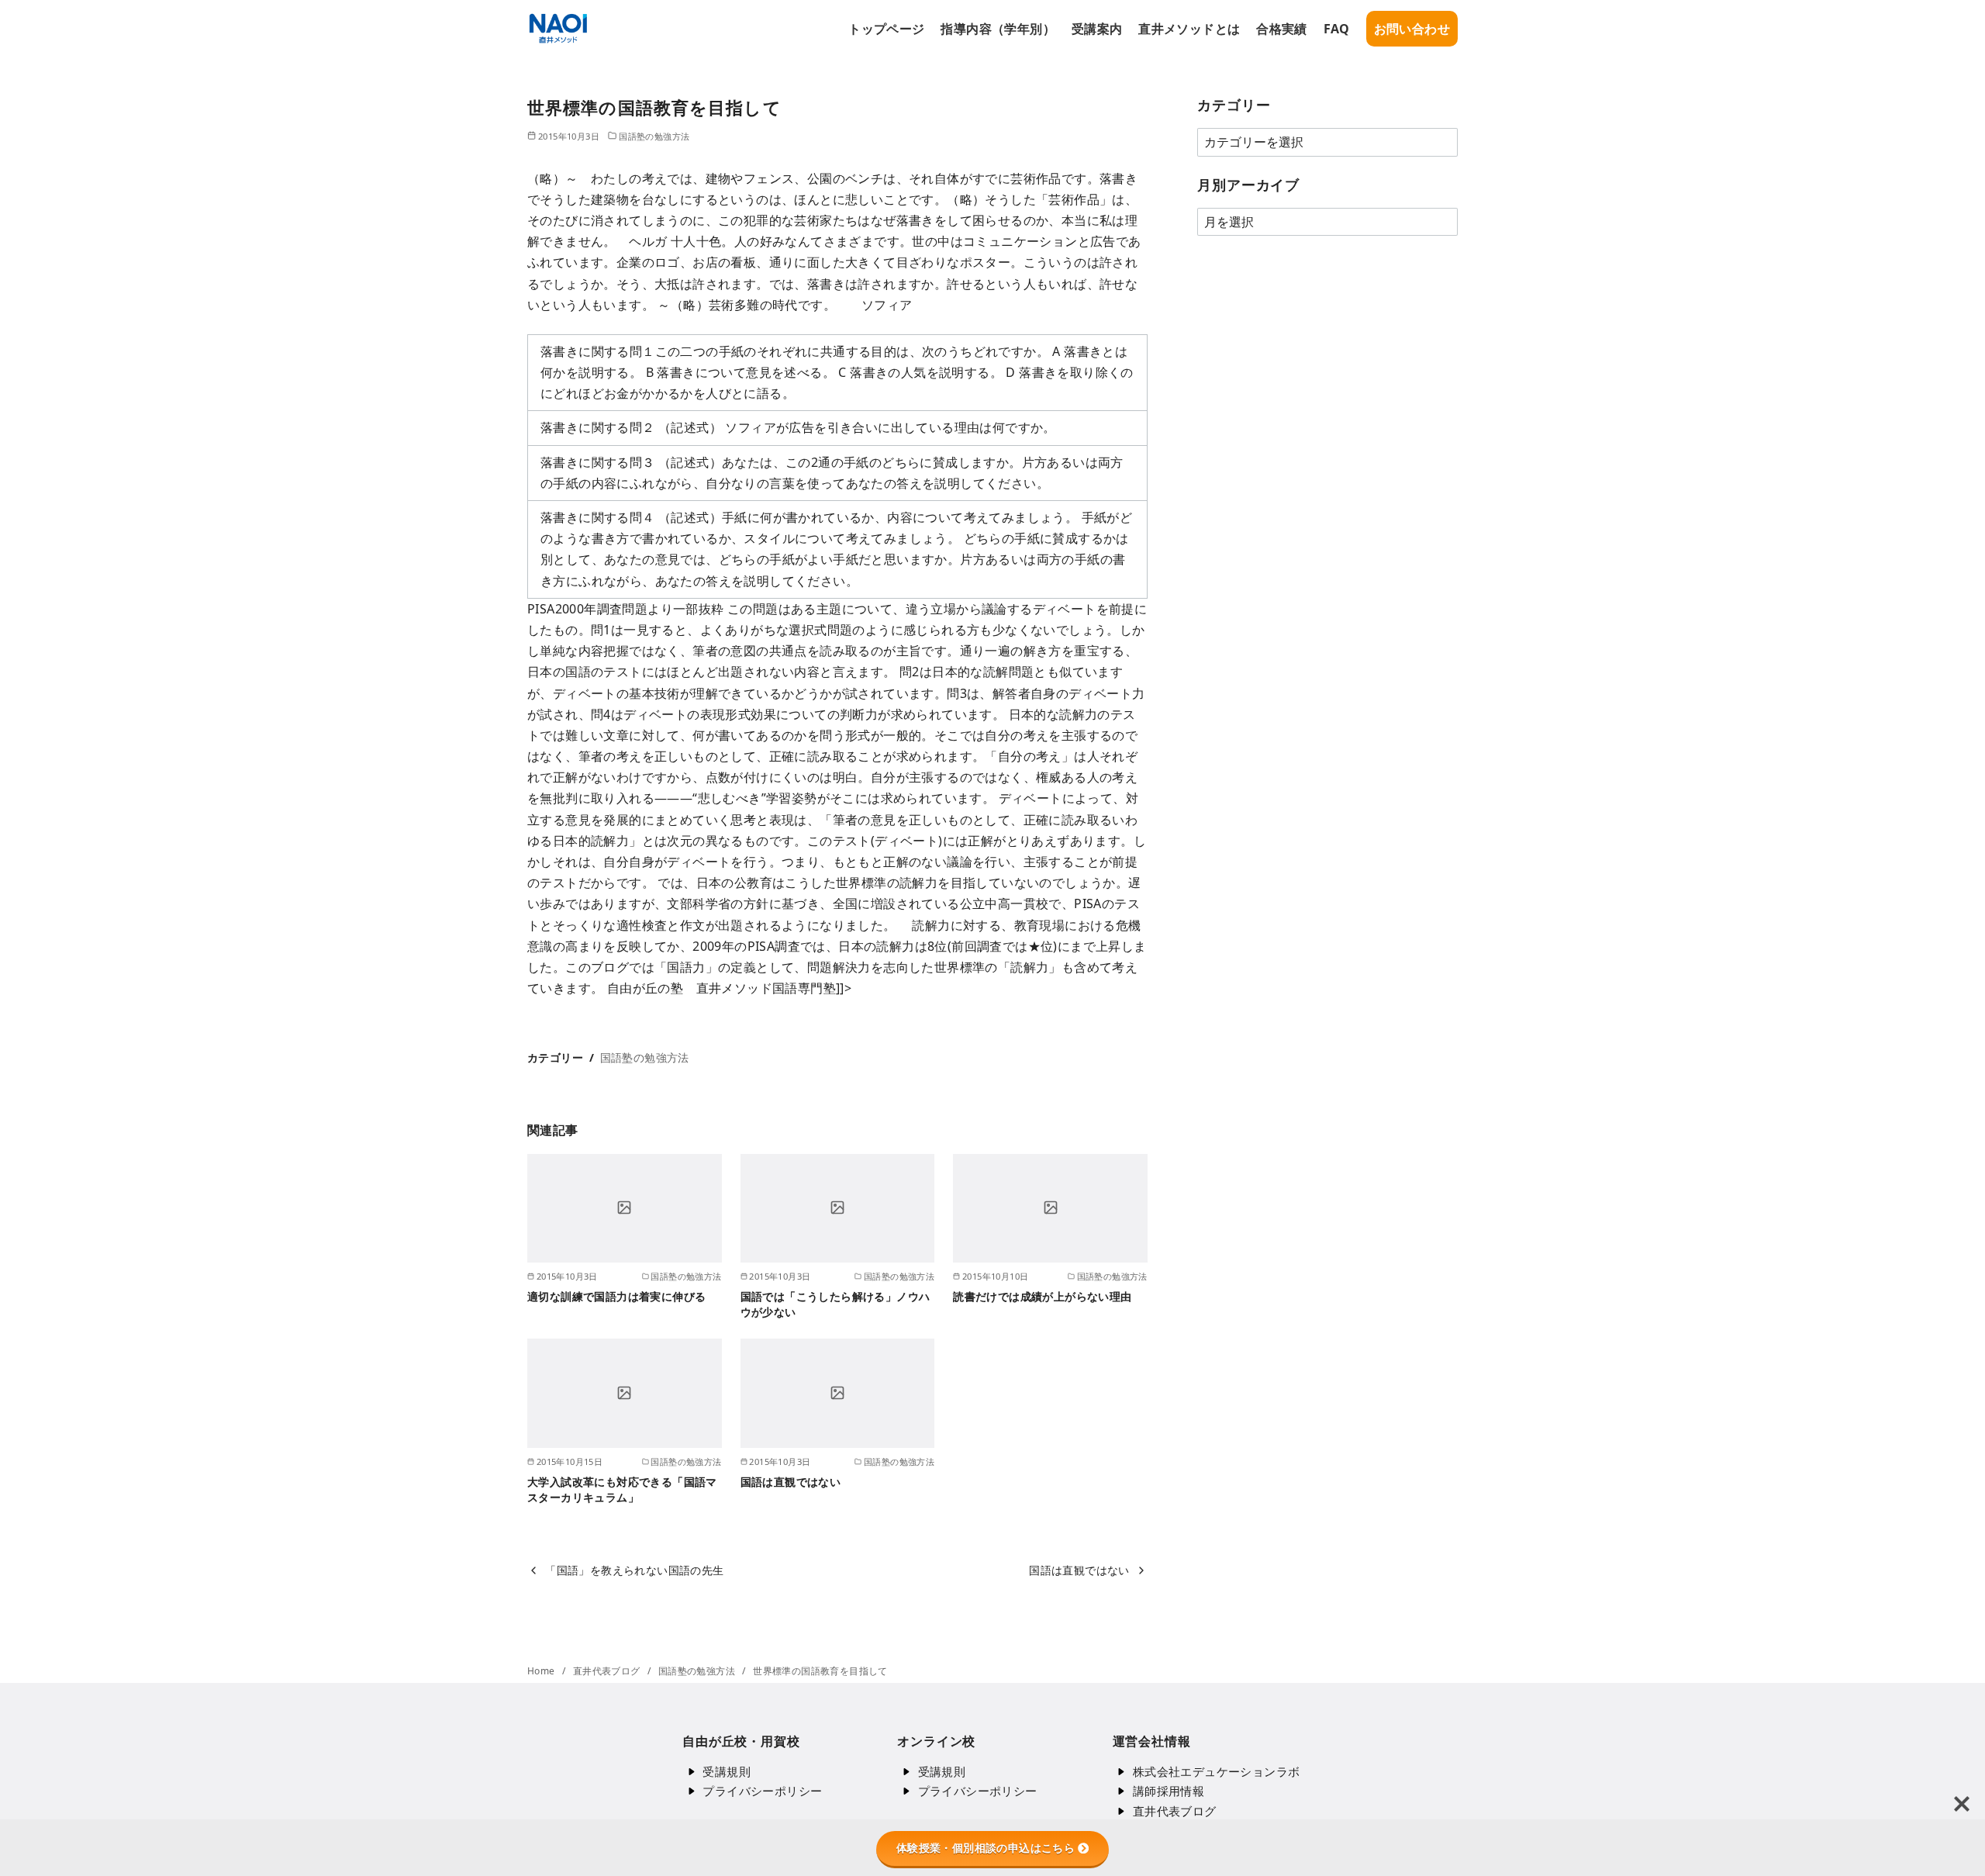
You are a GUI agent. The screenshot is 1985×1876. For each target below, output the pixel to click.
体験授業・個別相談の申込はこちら (986, 1848)
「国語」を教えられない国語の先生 (634, 1570)
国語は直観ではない (791, 1482)
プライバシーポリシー (762, 1791)
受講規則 (727, 1771)
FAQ (1337, 29)
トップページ (886, 29)
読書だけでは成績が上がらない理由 (1042, 1296)
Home (542, 1671)
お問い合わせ (1412, 29)
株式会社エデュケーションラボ (1217, 1771)
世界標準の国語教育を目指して (820, 1671)
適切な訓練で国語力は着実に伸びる (616, 1296)
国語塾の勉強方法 (654, 136)
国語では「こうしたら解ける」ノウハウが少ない (835, 1304)
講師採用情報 (1169, 1791)
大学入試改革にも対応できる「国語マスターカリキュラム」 (622, 1489)
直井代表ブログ (608, 1671)
